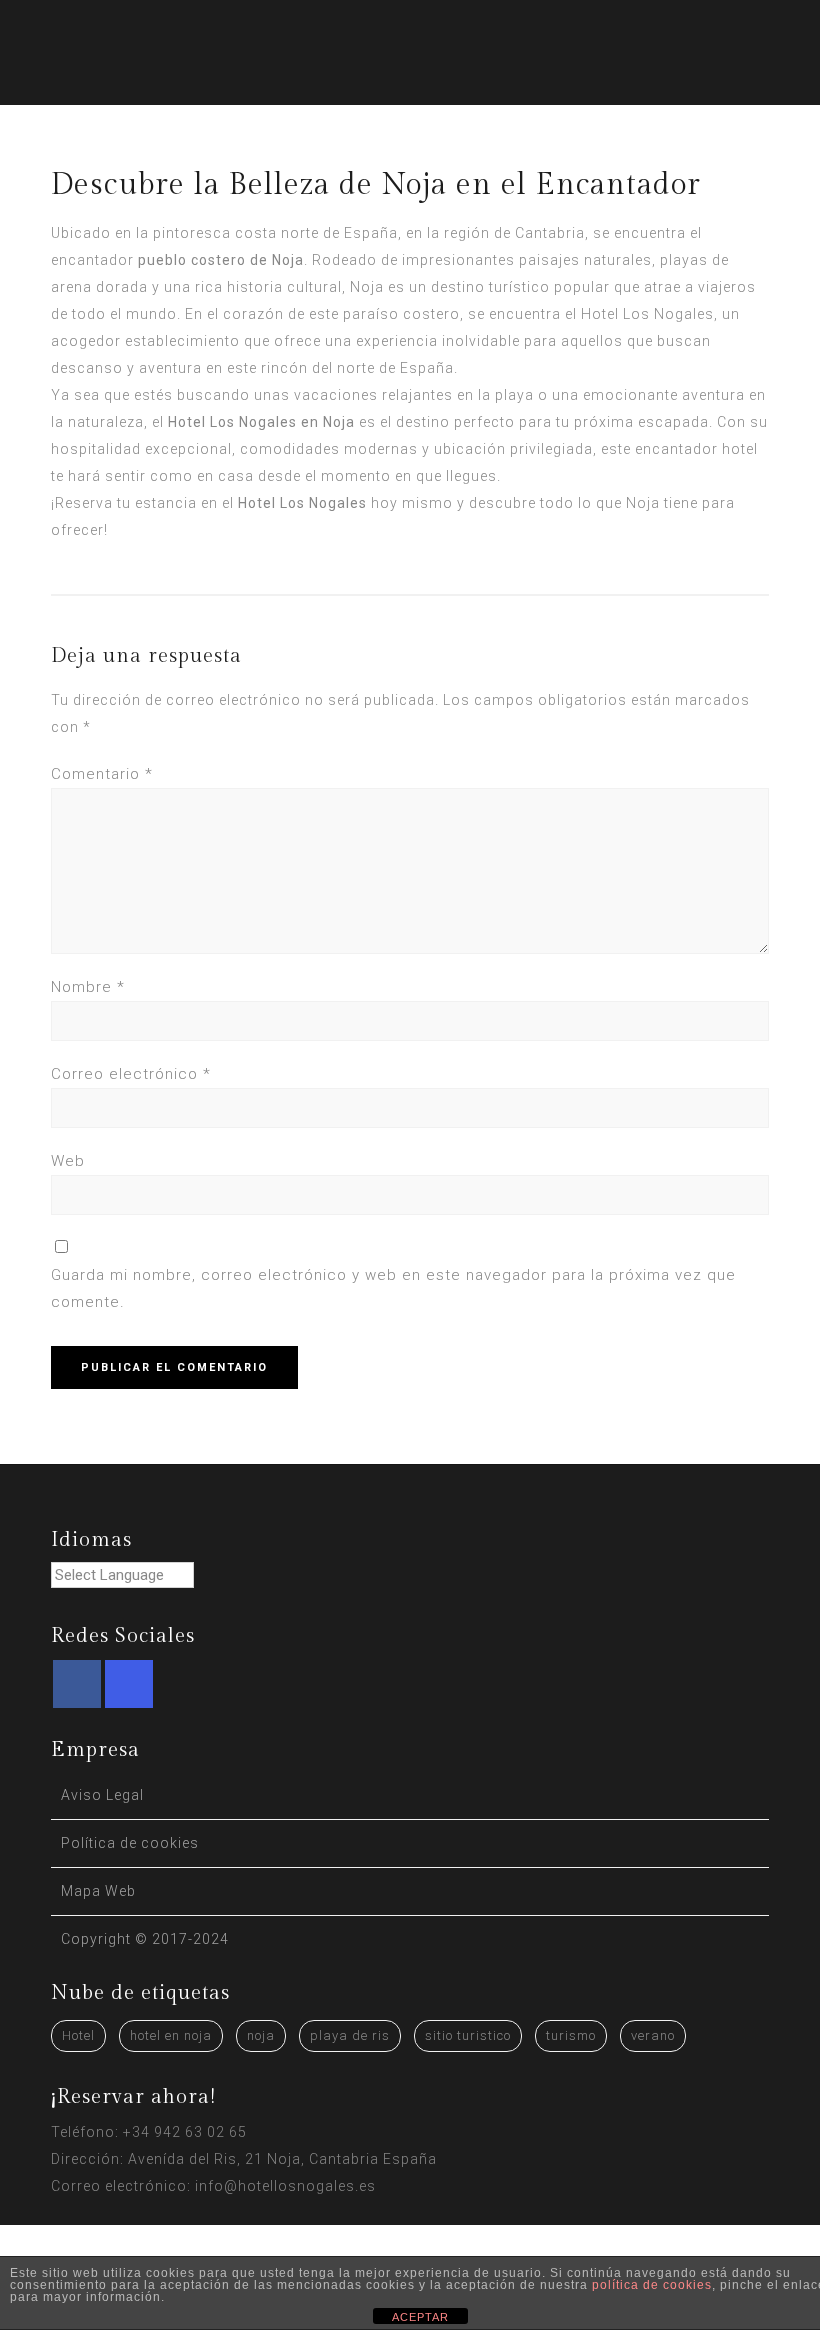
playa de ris (350, 2035)
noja (261, 2035)
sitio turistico (468, 2035)
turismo (571, 2035)
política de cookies (652, 2285)
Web (68, 1161)
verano (653, 2035)
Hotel (78, 2035)
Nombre (88, 987)
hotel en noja (171, 2035)
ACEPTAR (420, 2317)
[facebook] (77, 1684)
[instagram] (129, 1684)
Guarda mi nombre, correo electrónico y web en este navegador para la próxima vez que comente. (393, 1288)
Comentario (102, 774)
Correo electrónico (131, 1074)
